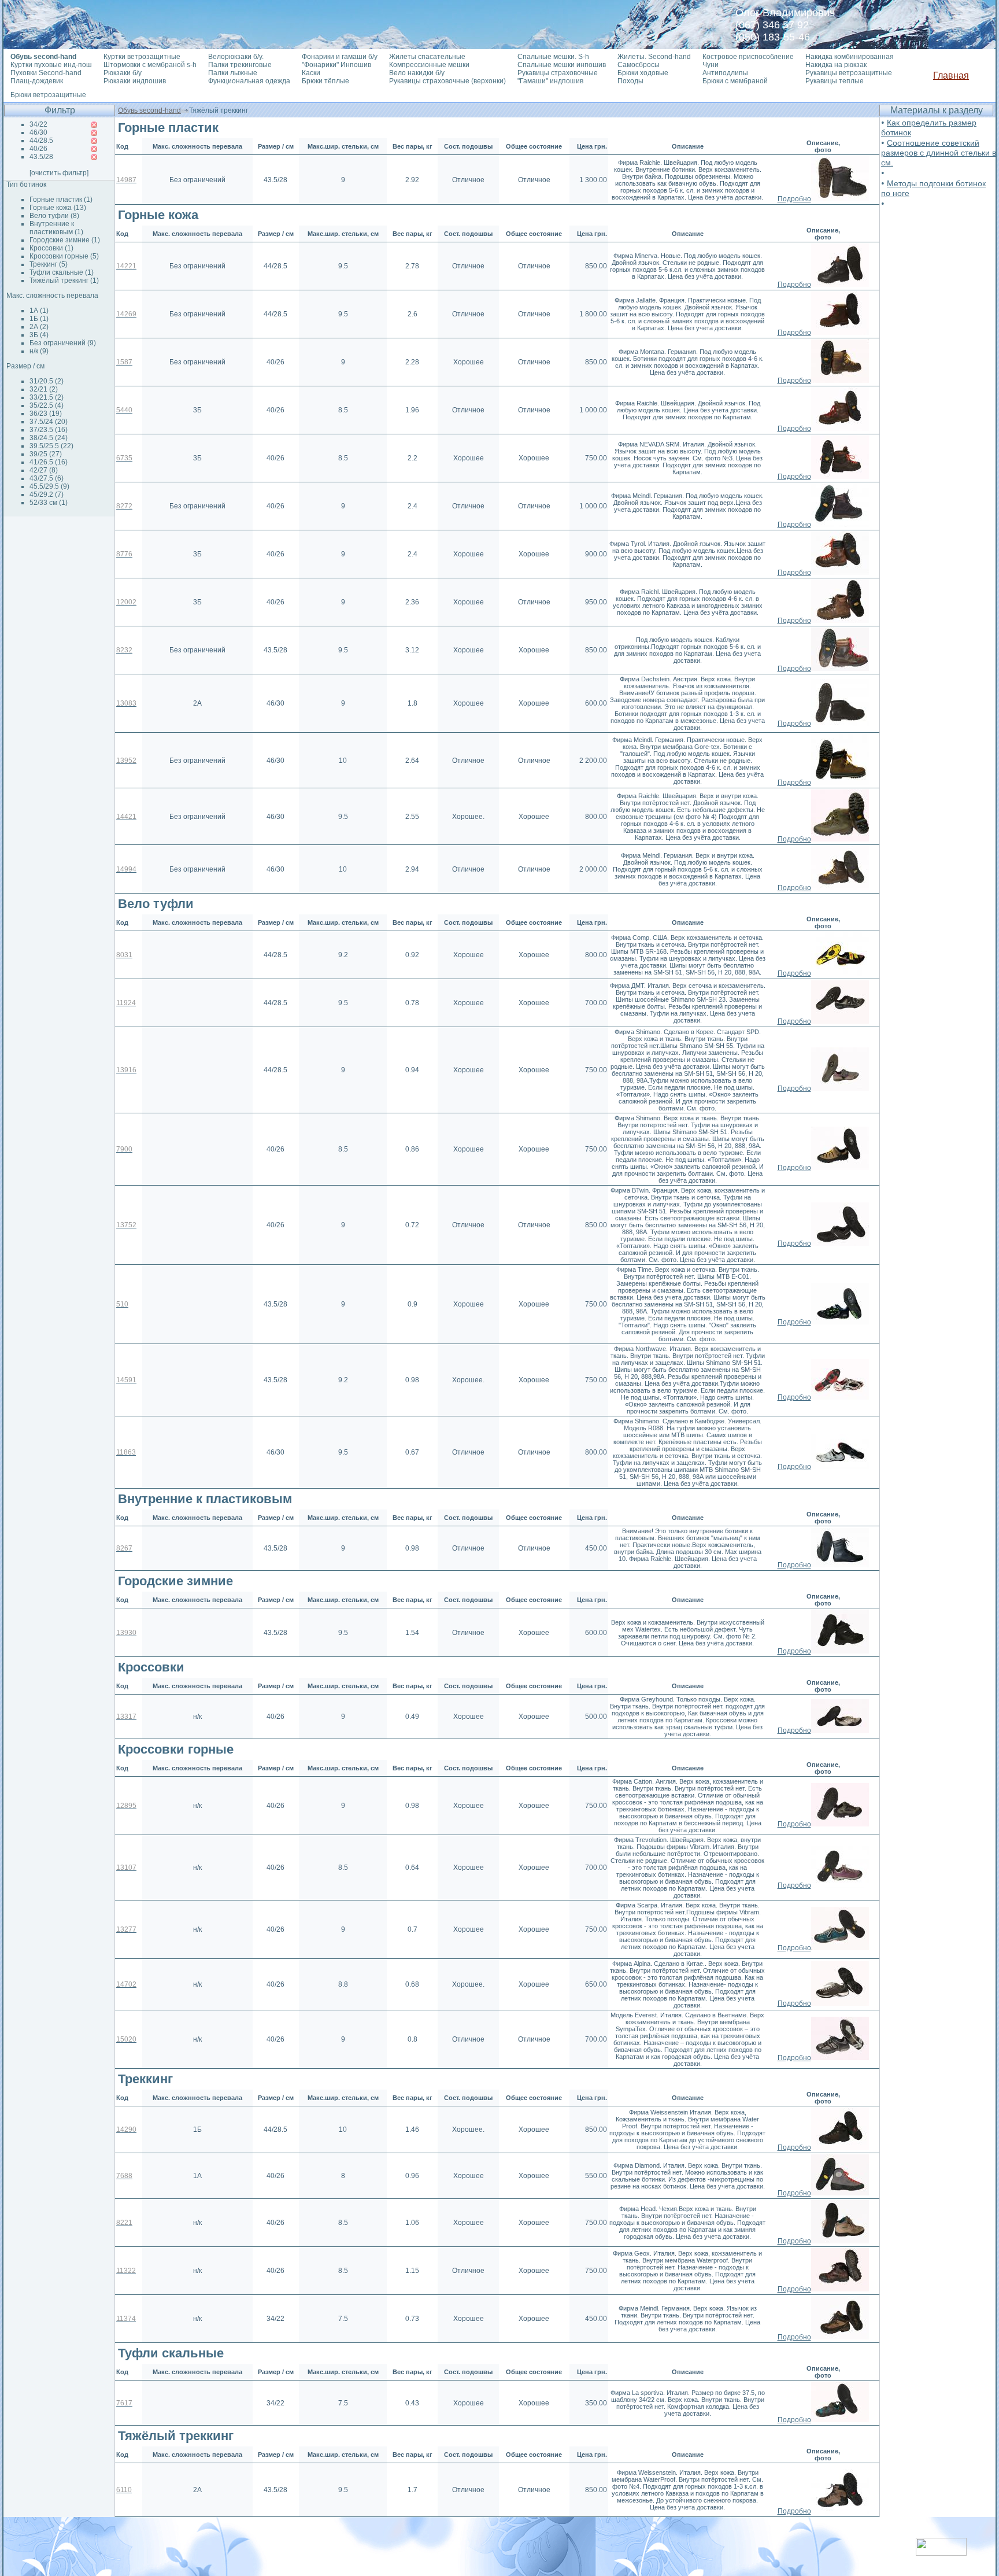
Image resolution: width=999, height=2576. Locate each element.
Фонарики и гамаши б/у (340, 57)
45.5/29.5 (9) (49, 486)
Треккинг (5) (49, 264)
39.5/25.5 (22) (51, 446)
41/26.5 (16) (49, 462)
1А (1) (39, 311)
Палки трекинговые (240, 65)
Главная (951, 75)
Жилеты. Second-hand (654, 57)
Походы (630, 81)
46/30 (38, 132)
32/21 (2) (44, 389)
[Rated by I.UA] (941, 2553)
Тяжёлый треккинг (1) (64, 281)
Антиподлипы (725, 73)
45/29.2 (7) (47, 494)
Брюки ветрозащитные (48, 95)
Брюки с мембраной (735, 81)
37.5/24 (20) (49, 422)
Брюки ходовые (643, 73)
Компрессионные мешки (429, 65)
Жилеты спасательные (427, 57)
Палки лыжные (233, 73)
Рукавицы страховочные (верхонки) (447, 81)
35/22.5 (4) (47, 405)
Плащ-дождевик (37, 81)
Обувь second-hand (149, 110)
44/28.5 (41, 141)
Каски (311, 73)
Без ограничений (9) (63, 343)
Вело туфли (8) (54, 216)
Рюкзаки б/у (123, 73)
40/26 (38, 149)
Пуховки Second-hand (46, 73)
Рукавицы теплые (835, 81)
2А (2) (39, 327)
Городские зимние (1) (65, 240)
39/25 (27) (46, 454)
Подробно (794, 199)
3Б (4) (39, 335)
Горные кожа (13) (58, 208)
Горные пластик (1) (61, 200)
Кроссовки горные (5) (64, 256)
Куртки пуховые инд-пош (51, 65)
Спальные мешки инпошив (562, 65)
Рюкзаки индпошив (135, 81)
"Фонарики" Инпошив (336, 65)
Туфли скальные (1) (62, 272)
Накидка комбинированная (850, 57)
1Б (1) (39, 319)
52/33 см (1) (49, 503)
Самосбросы (639, 65)
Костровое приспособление (748, 57)
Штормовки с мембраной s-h (150, 65)
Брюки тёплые (325, 81)
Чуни (711, 65)
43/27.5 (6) (47, 478)
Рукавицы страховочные (558, 73)
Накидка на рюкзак (836, 65)
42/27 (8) (44, 470)
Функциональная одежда (249, 81)
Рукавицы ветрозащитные (849, 73)
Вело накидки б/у (417, 73)
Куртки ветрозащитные (142, 57)
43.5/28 (41, 157)
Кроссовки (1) (51, 248)
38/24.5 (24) (49, 438)
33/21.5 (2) (47, 397)
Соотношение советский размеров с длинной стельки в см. (939, 153)
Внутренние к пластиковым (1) (56, 228)
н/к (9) (39, 351)
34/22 (38, 124)
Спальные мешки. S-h (553, 57)
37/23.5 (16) (49, 430)
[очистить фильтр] (59, 173)
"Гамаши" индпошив (550, 81)
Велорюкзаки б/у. (236, 57)
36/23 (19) (46, 414)
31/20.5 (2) (47, 381)
